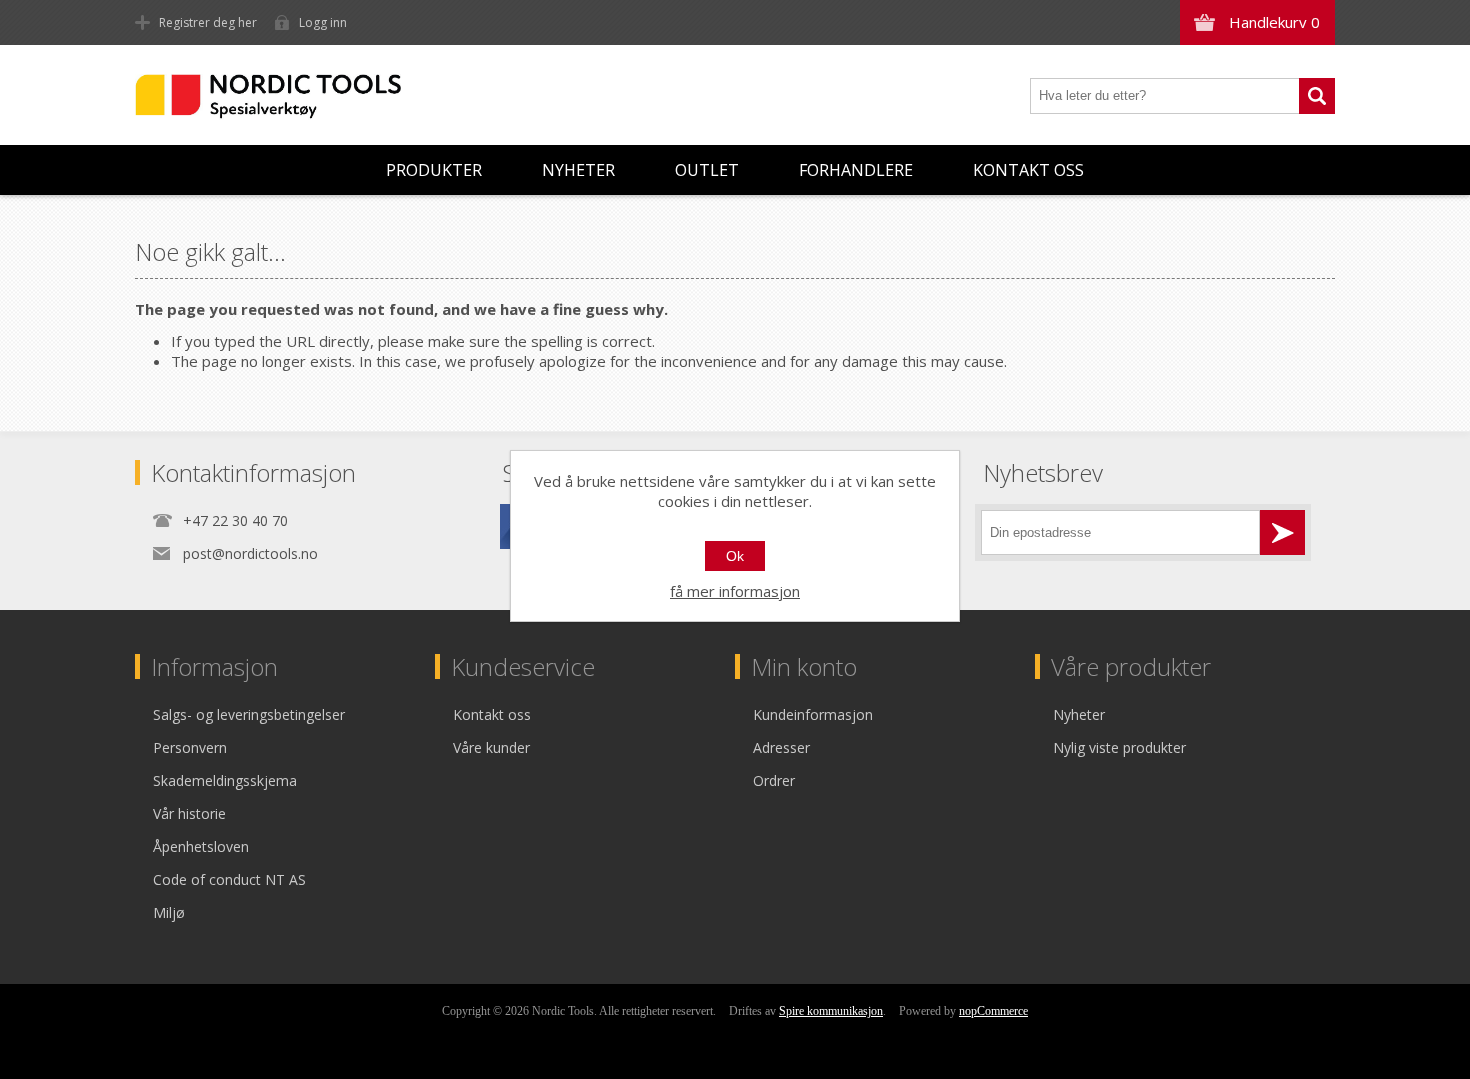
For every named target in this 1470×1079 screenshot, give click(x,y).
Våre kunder (491, 747)
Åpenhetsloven (201, 846)
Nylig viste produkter (1119, 747)
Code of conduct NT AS (229, 879)
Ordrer (774, 780)
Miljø (169, 912)
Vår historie (189, 813)
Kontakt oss (1028, 170)
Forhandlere (856, 170)
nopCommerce (993, 1011)
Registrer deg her (208, 22)
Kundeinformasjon (813, 714)
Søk (1317, 96)
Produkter (434, 170)
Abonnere (1282, 532)
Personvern (190, 747)
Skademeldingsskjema (225, 780)
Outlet (707, 170)
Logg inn (323, 22)
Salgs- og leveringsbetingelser (249, 714)
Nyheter (578, 170)
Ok (735, 556)
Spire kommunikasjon (831, 1011)
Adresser (781, 747)
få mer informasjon (735, 591)
